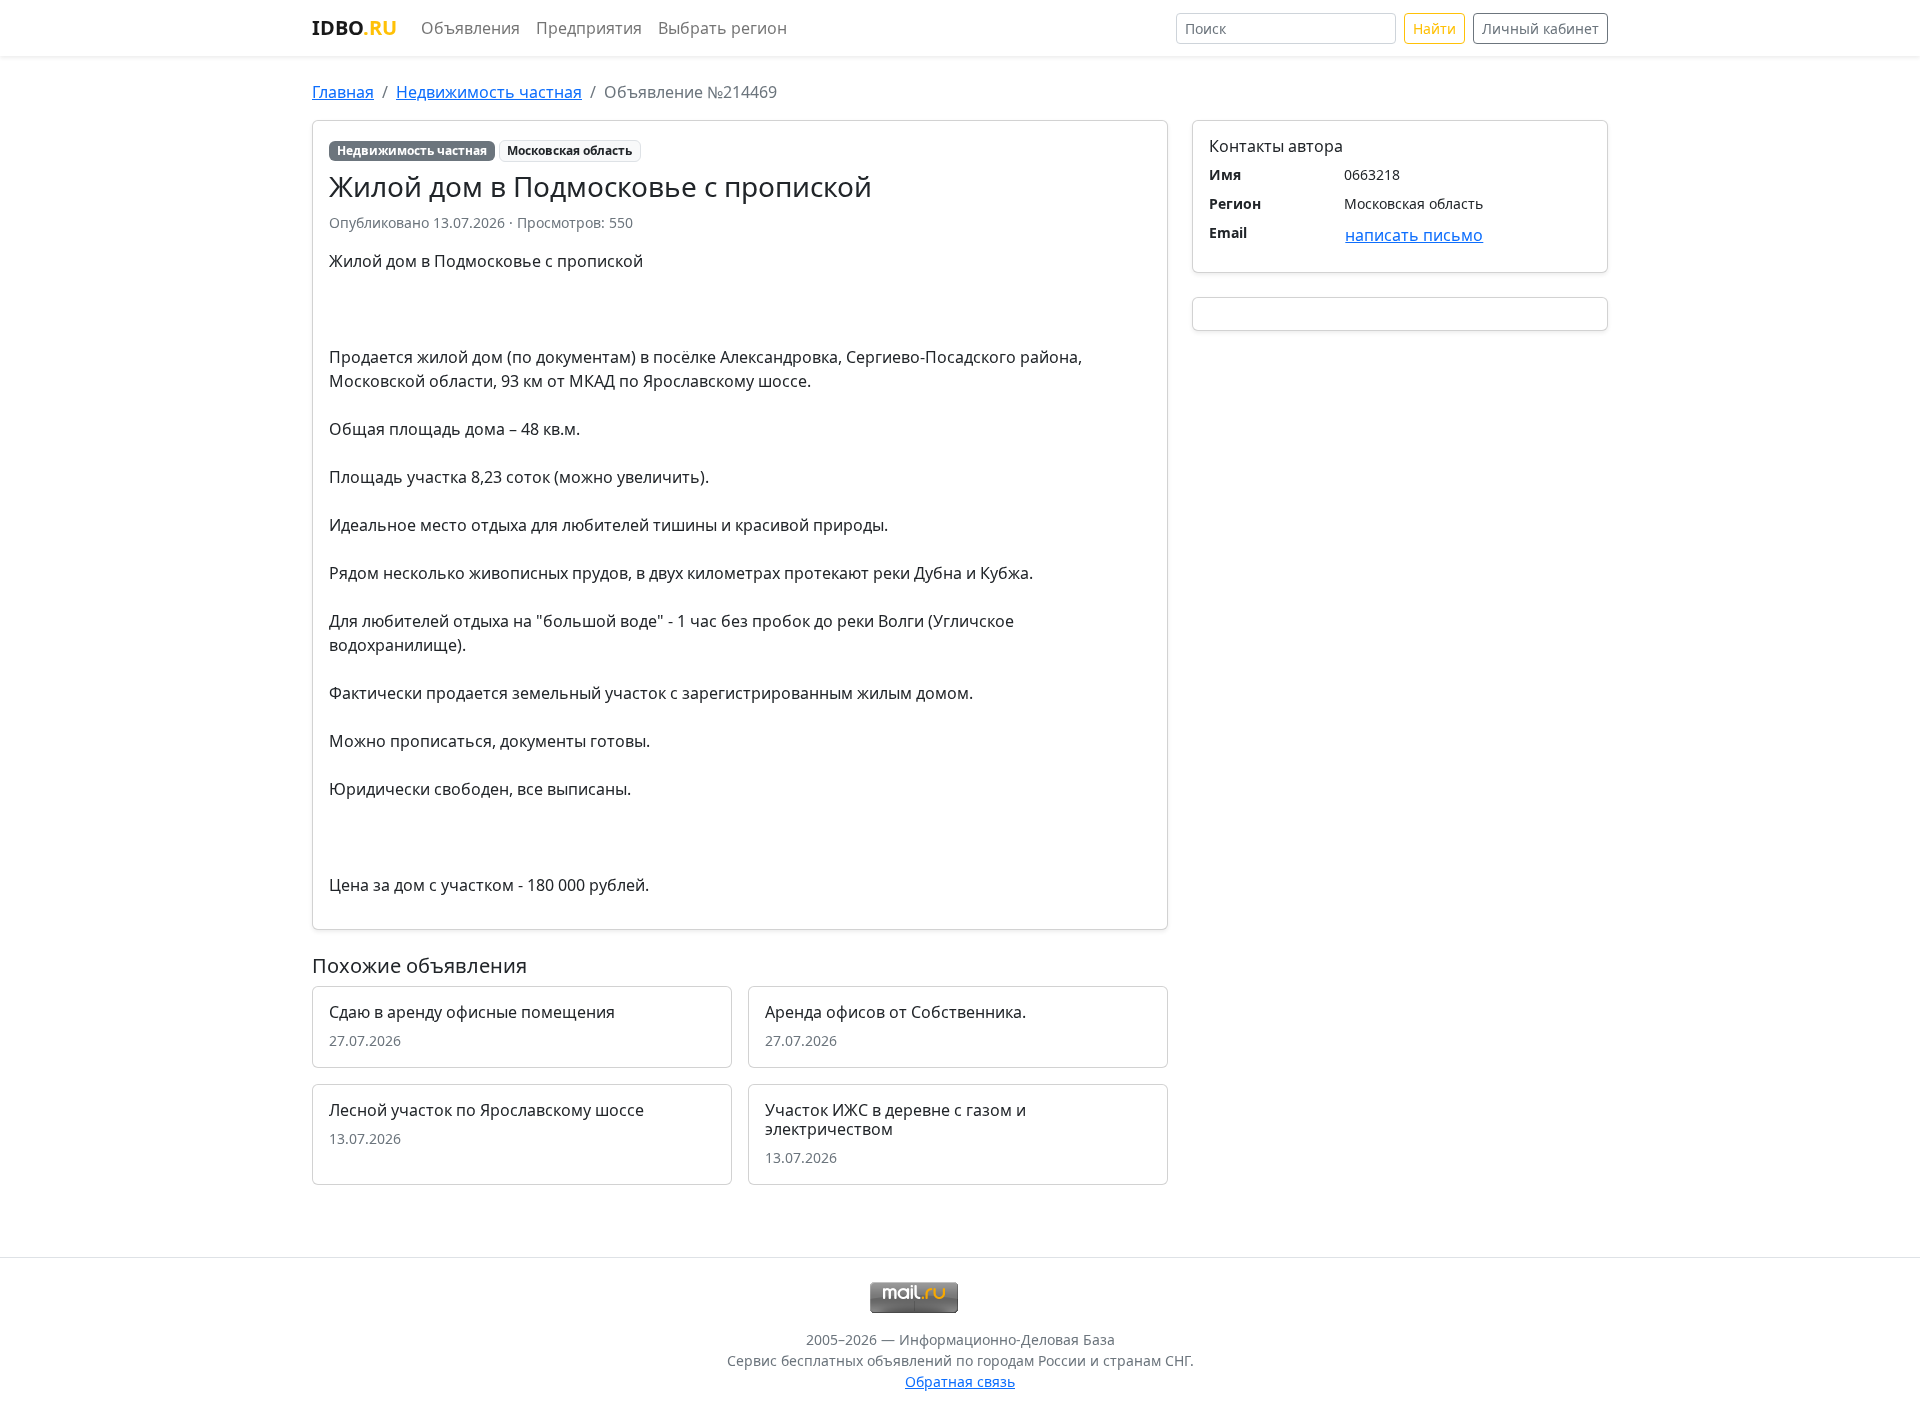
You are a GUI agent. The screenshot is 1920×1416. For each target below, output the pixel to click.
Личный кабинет (1540, 28)
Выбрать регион (722, 28)
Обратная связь (960, 1381)
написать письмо (1414, 235)
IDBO (354, 27)
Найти (1434, 28)
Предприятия (589, 28)
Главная (343, 92)
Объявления (470, 28)
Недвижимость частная (489, 92)
